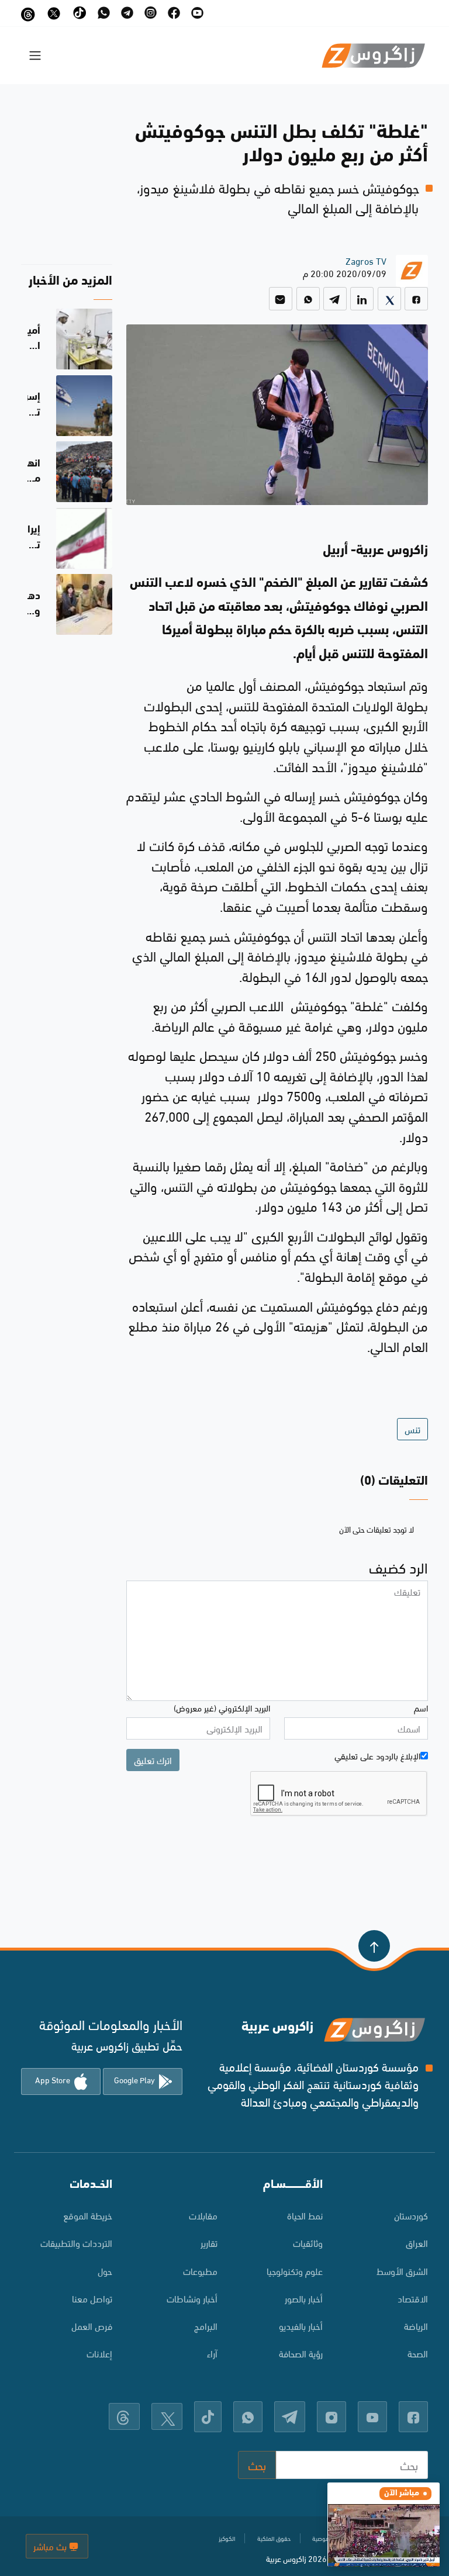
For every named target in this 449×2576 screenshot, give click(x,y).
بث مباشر (51, 2546)
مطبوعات (200, 2271)
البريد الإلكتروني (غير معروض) (222, 1707)
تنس (412, 1429)
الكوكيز (227, 2538)
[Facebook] (416, 299)
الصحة (418, 2353)
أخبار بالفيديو (301, 2326)
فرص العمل (92, 2326)
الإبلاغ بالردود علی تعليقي (377, 1755)
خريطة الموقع (88, 2215)
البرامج (206, 2326)
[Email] (281, 299)
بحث (257, 2465)
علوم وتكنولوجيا (295, 2271)
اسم (421, 1707)
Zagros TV (366, 260)
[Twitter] (389, 299)
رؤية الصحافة (301, 2353)
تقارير (209, 2243)
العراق (417, 2243)
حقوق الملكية (274, 2538)
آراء (212, 2353)
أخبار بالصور (304, 2298)
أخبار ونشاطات (192, 2298)
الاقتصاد (413, 2298)
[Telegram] (335, 299)
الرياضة (416, 2326)
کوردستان (411, 2215)
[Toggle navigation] (35, 56)
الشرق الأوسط (402, 2271)
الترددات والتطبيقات (76, 2243)
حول (105, 2271)
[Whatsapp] (308, 299)
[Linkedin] (362, 299)
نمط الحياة (305, 2215)
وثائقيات (308, 2243)
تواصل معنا (92, 2298)
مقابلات (203, 2215)
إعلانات (99, 2353)
